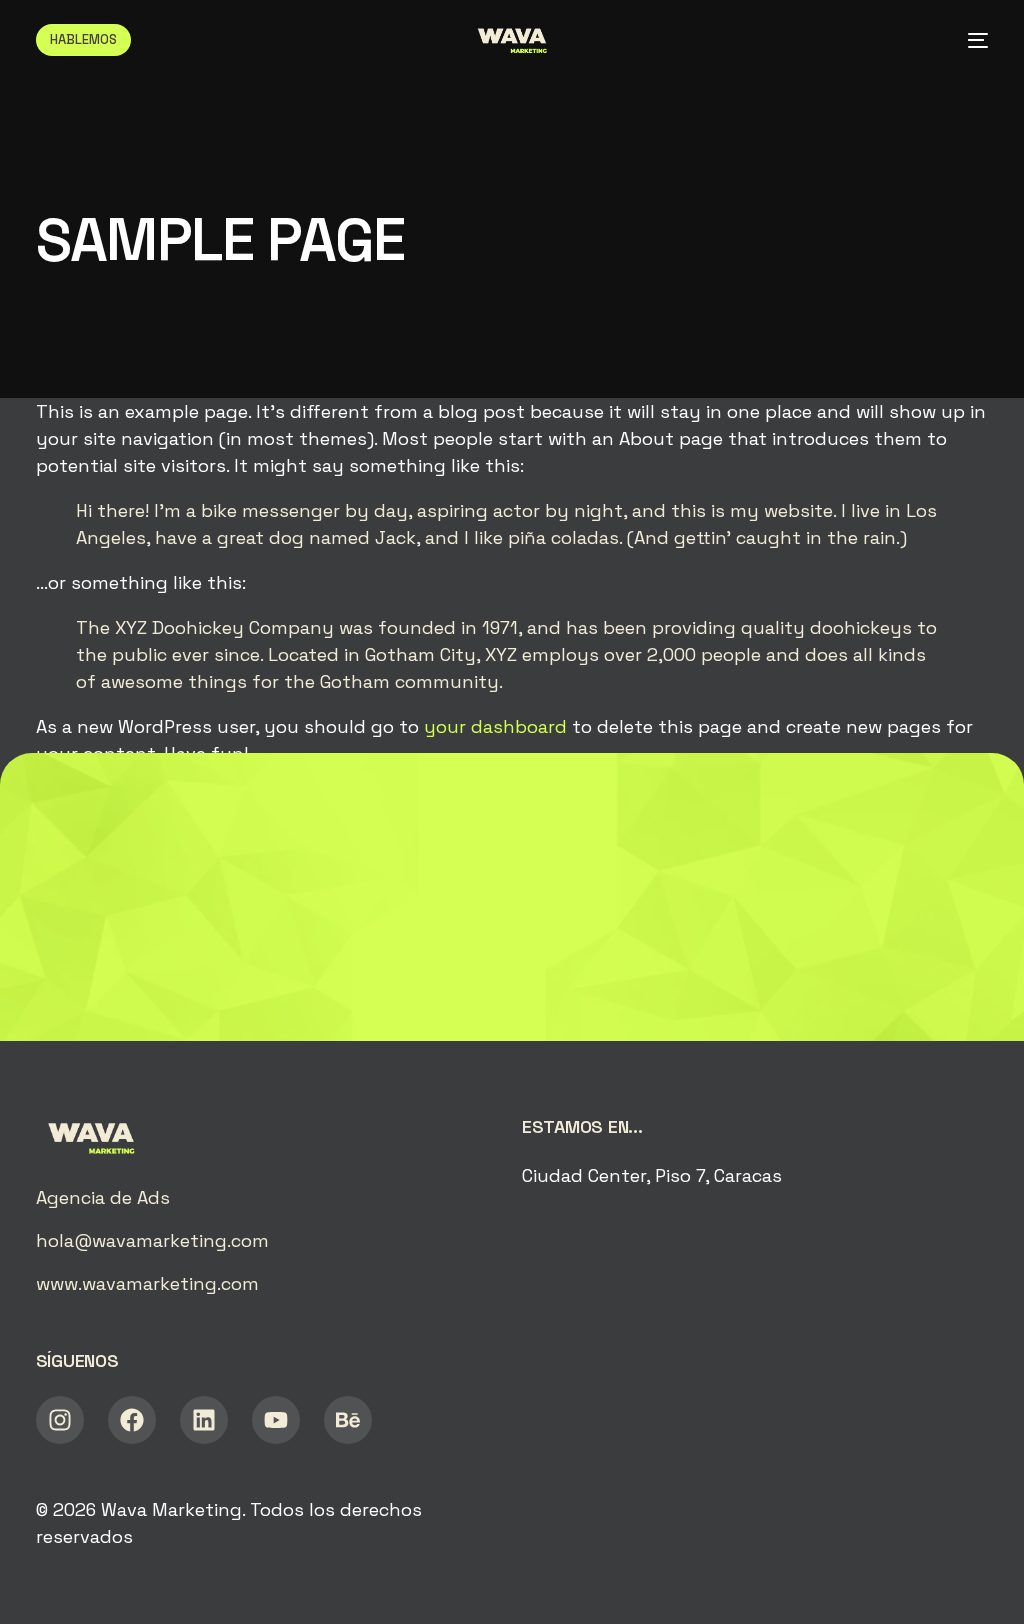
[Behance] (348, 1420)
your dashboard (495, 726)
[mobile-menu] (970, 40)
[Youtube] (276, 1420)
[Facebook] (132, 1420)
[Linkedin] (204, 1420)
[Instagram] (60, 1420)
